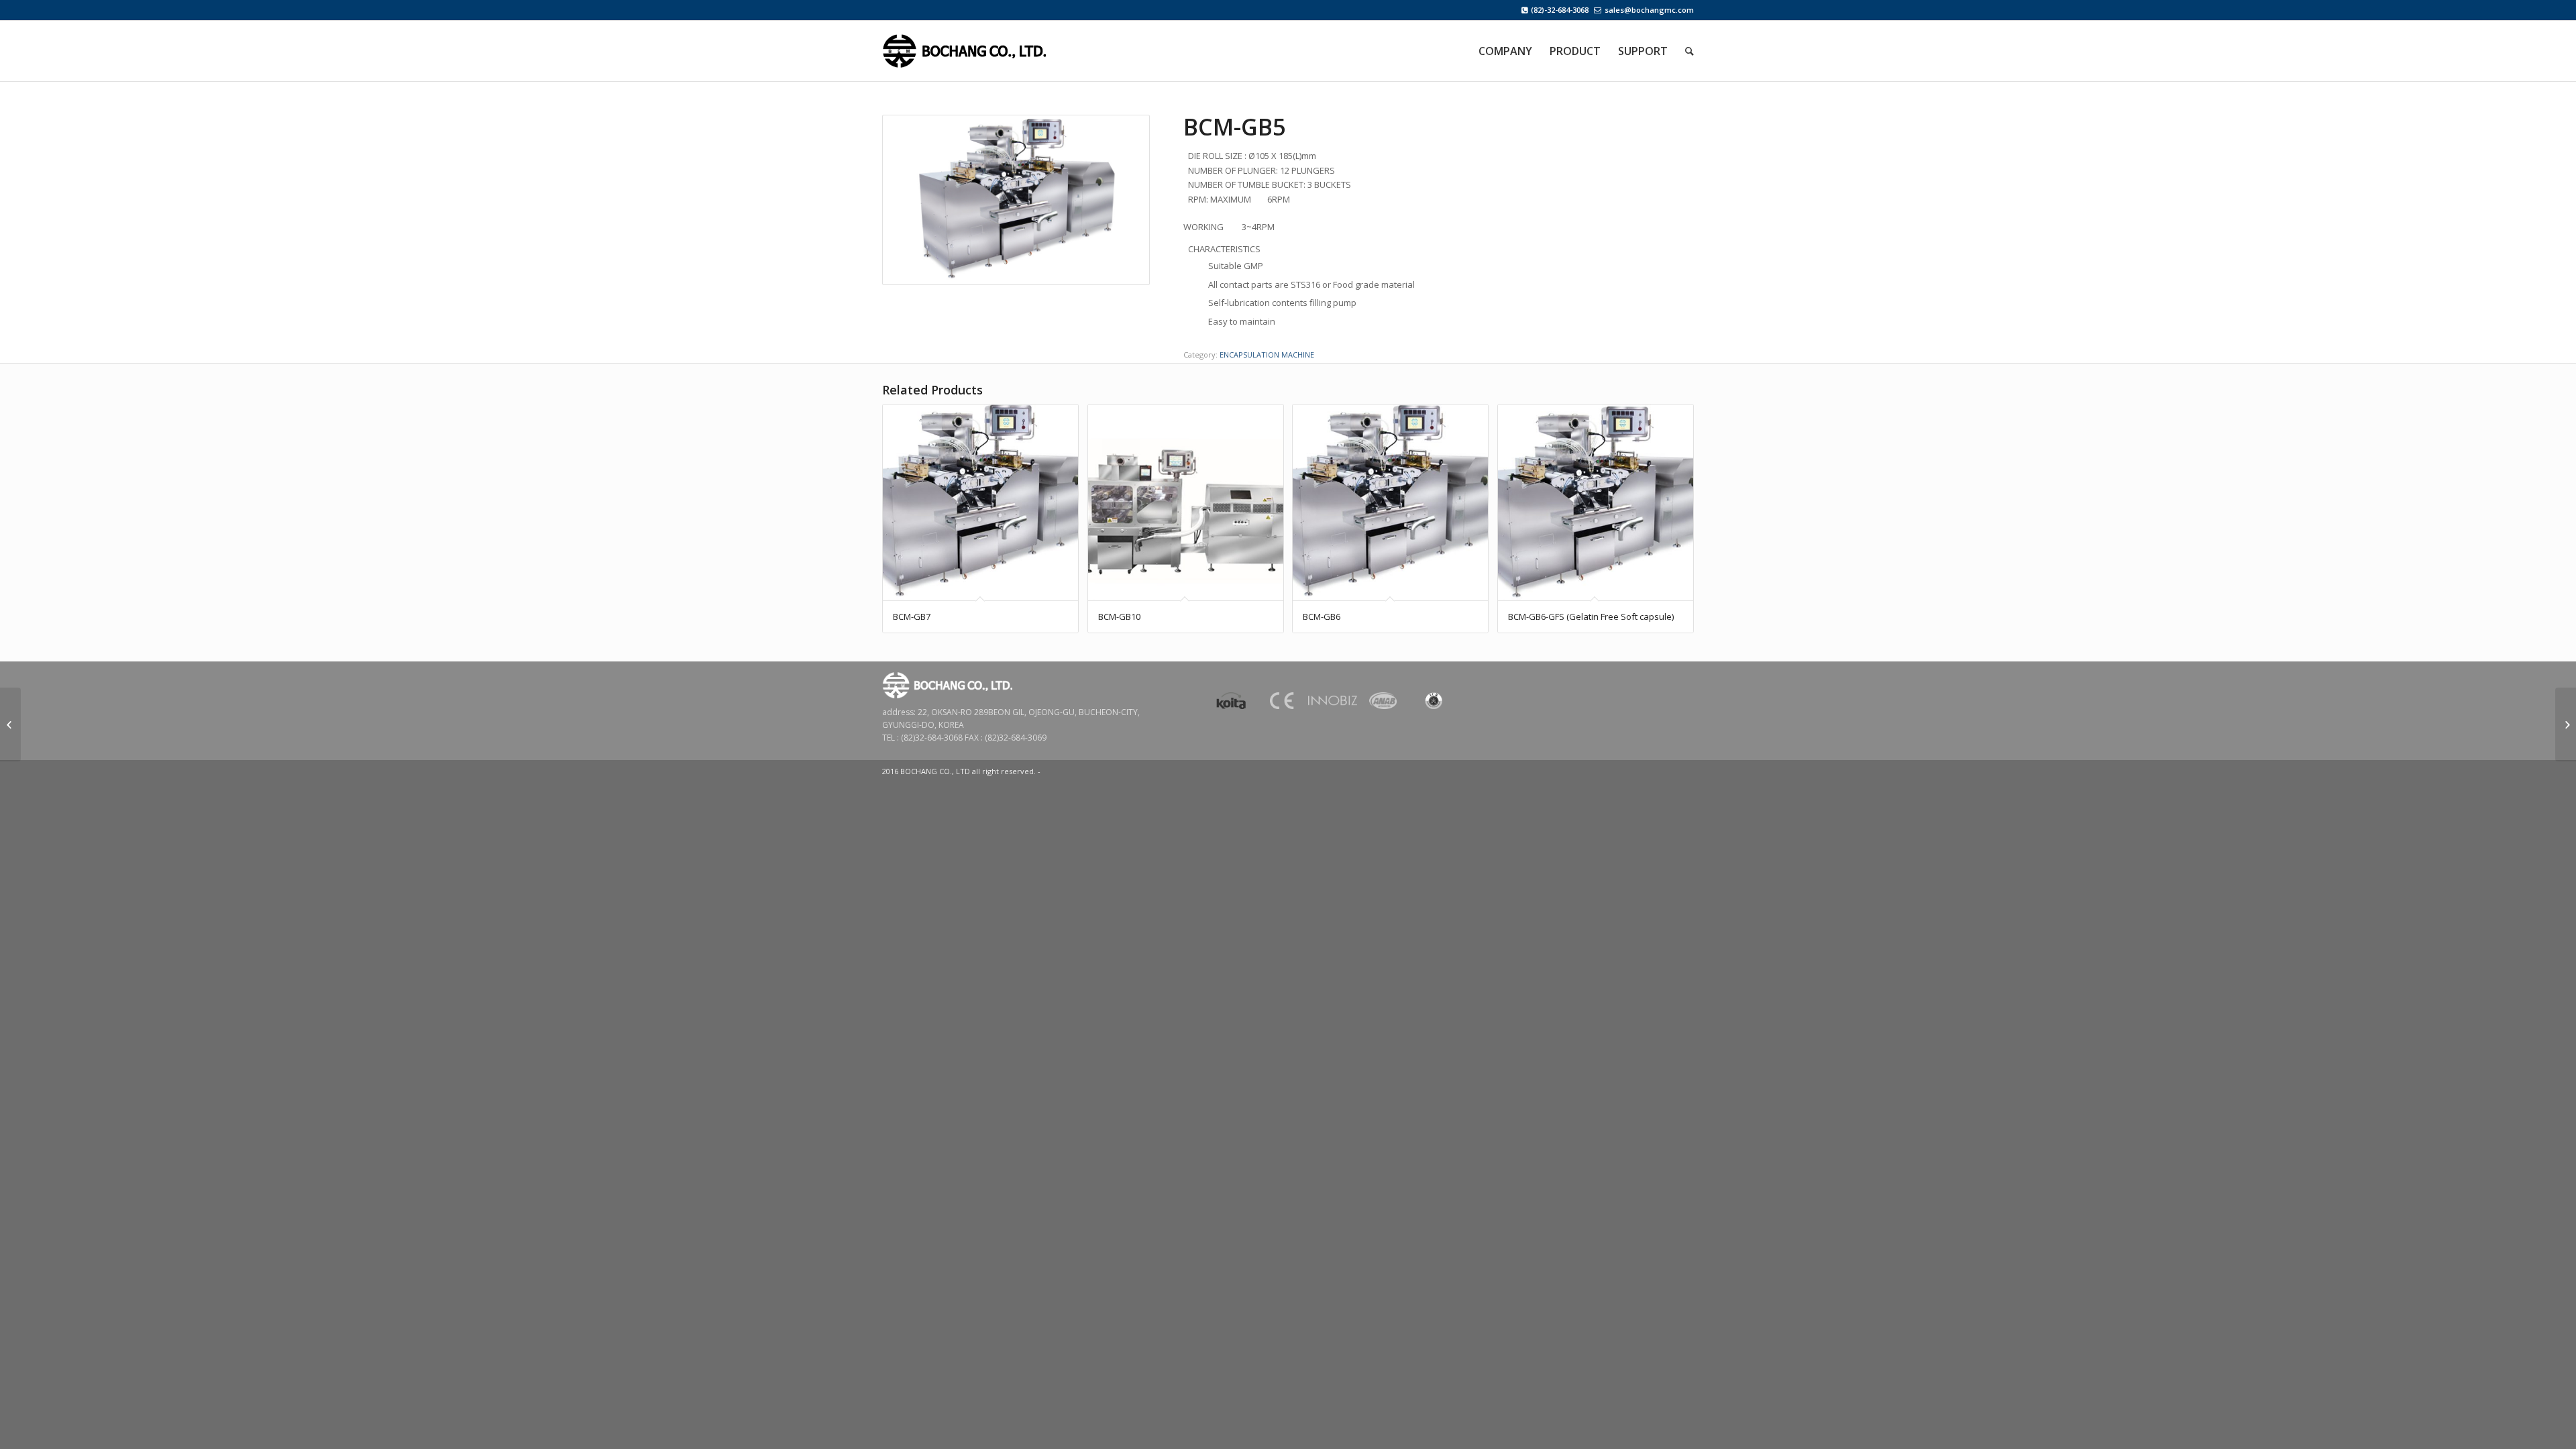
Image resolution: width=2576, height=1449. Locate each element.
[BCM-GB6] (2566, 724)
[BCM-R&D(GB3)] (10, 724)
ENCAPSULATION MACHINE (1267, 355)
